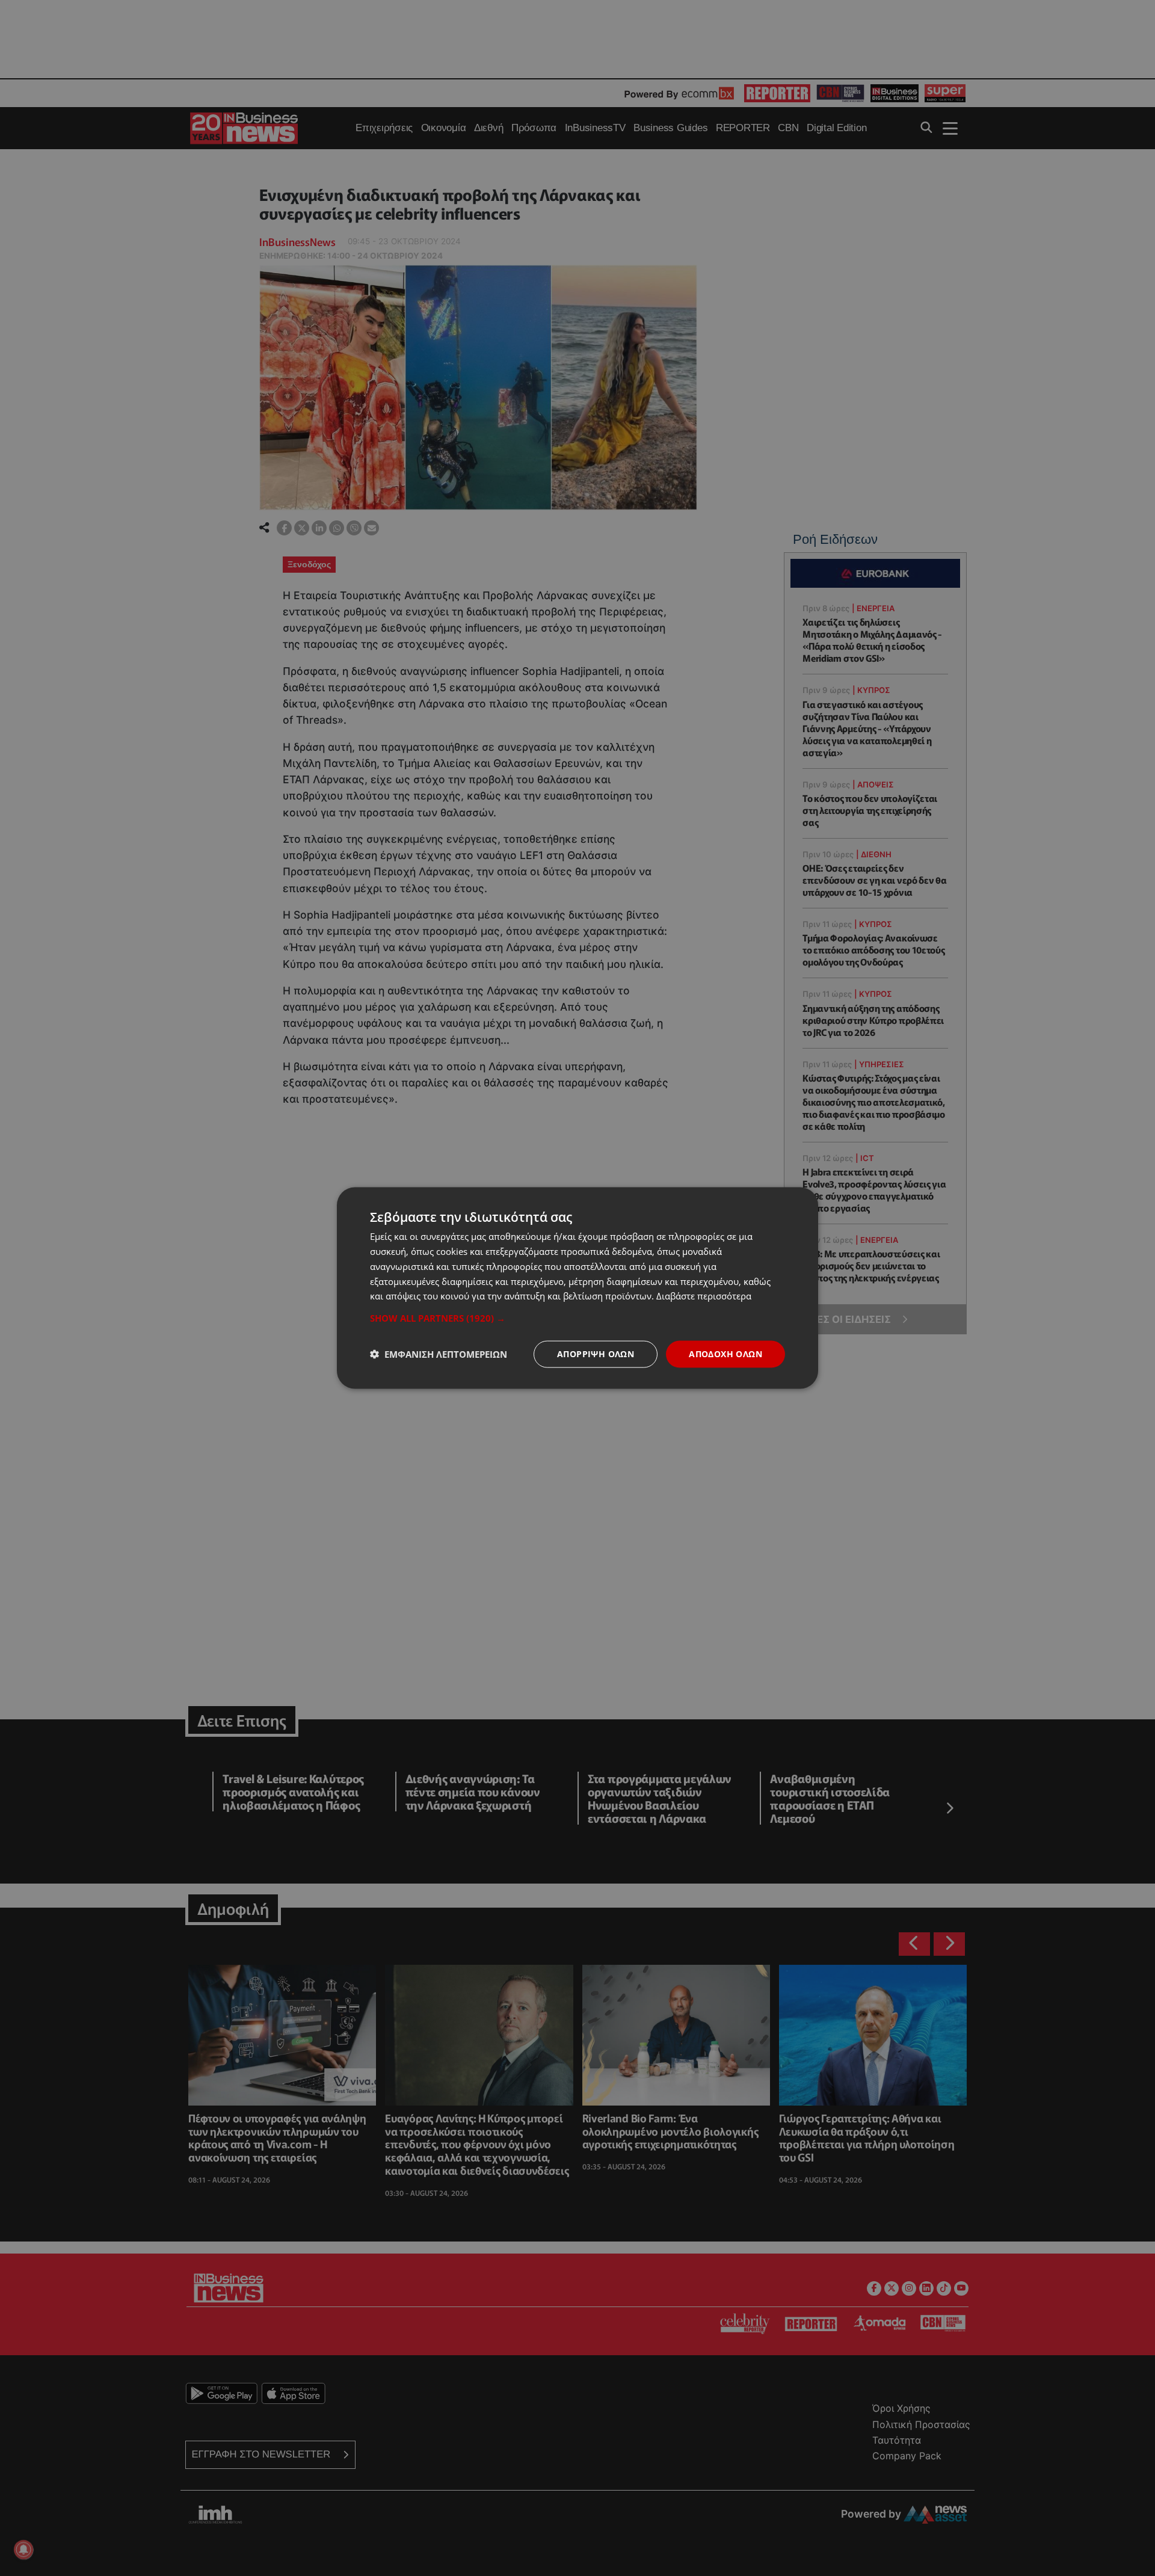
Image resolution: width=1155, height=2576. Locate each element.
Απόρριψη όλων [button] (596, 1354)
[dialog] (577, 1288)
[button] (577, 1318)
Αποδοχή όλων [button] (725, 1354)
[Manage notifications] (23, 2550)
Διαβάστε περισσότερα (704, 1296)
